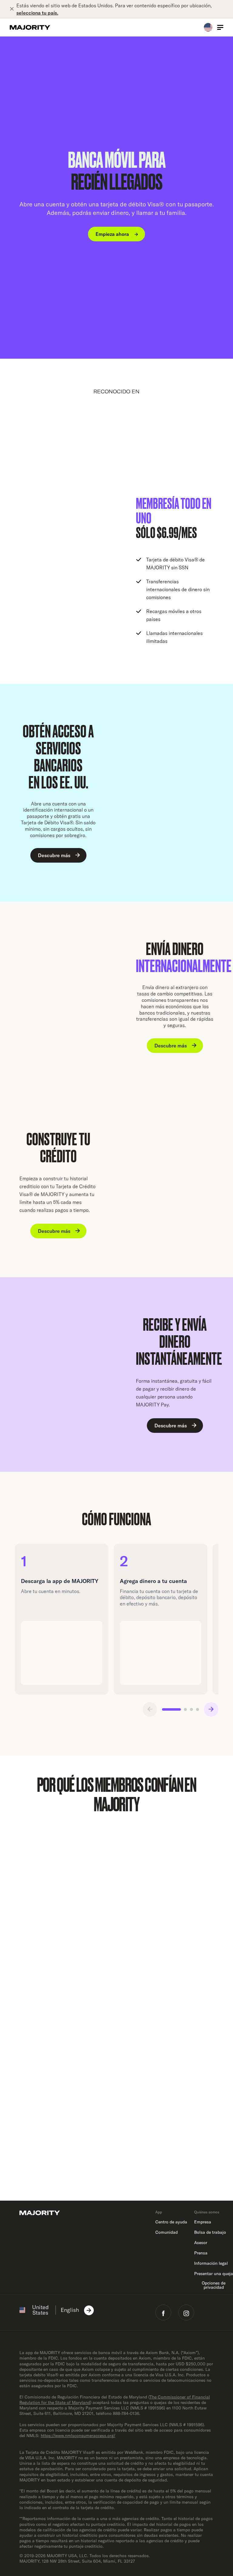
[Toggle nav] (220, 27)
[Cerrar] (13, 9)
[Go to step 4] (198, 1709)
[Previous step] (150, 1709)
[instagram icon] (186, 2312)
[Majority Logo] (30, 27)
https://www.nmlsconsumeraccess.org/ (78, 2436)
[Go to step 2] (185, 1709)
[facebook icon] (163, 2312)
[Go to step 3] (191, 1709)
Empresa (203, 2222)
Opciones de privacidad (214, 2285)
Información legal (211, 2263)
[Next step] (211, 1709)
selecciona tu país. (37, 13)
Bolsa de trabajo (210, 2232)
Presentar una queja (214, 2274)
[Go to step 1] (171, 1709)
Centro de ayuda (171, 2222)
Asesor (201, 2243)
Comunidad (167, 2232)
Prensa (201, 2253)
